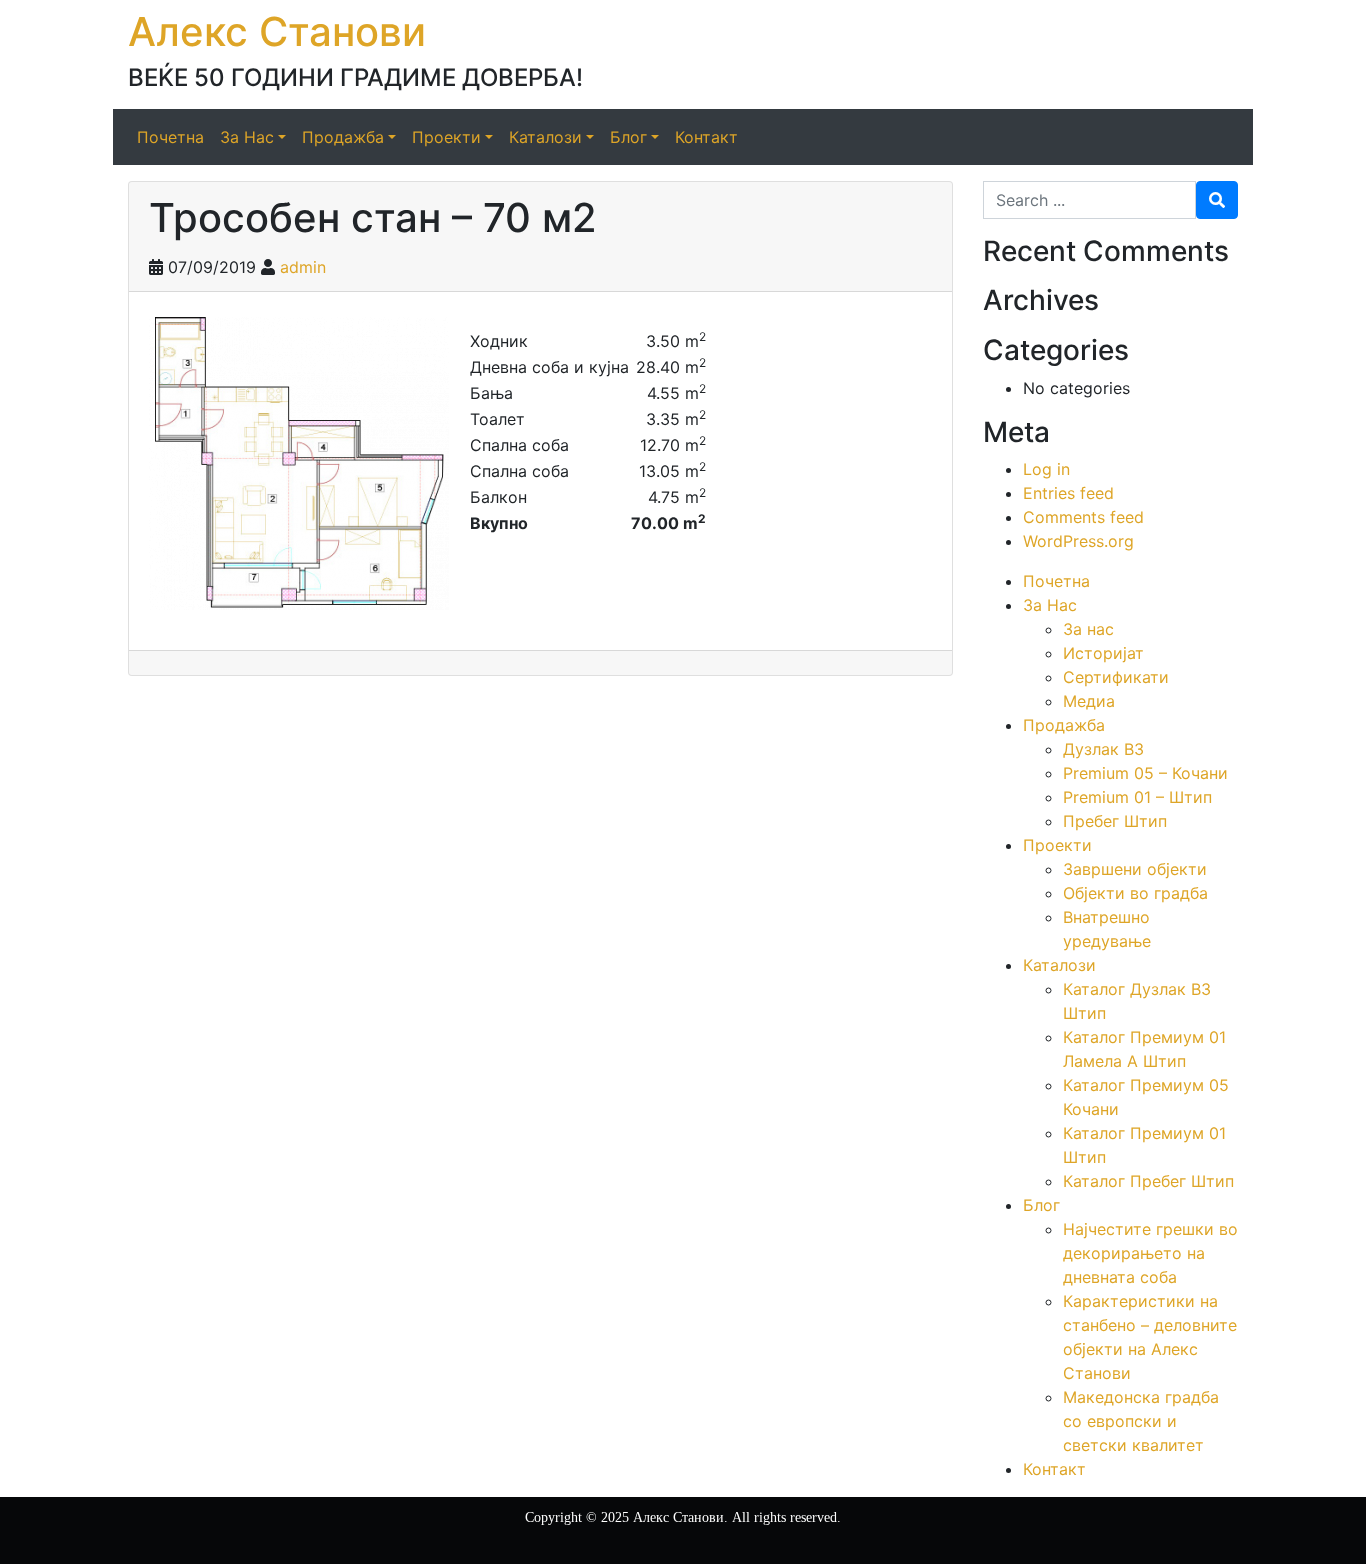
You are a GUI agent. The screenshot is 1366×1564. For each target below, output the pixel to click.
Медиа (1089, 701)
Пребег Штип (1115, 821)
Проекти (1057, 845)
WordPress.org (1078, 541)
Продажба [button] (343, 137)
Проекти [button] (446, 137)
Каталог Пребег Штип (1148, 1181)
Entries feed (1068, 493)
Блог (1041, 1205)
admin (303, 267)
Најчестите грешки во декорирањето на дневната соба (1150, 1253)
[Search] (1217, 200)
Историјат (1103, 653)
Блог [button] (628, 137)
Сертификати (1116, 677)
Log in (1046, 469)
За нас (1088, 629)
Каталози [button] (545, 137)
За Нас (1050, 605)
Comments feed (1083, 517)
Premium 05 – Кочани (1145, 773)
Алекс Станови (277, 31)
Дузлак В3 (1103, 749)
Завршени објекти (1135, 869)
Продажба (1064, 725)
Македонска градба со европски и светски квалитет (1141, 1421)
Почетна (170, 137)
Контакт (706, 137)
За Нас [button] (247, 137)
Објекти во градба (1135, 893)
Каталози (1059, 965)
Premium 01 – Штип (1137, 797)
